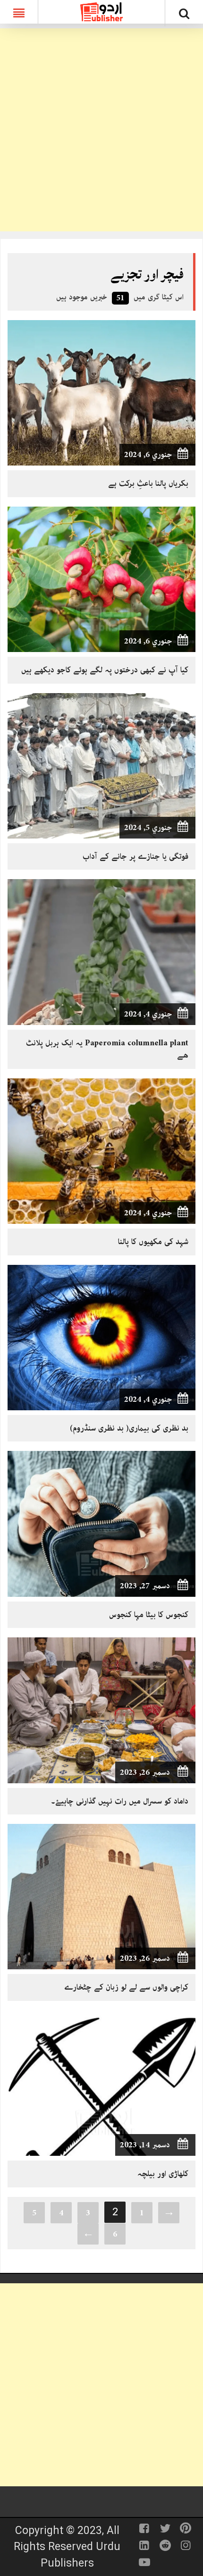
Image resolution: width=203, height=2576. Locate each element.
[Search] (184, 15)
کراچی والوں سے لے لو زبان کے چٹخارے (126, 1987)
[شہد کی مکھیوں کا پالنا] (101, 1151)
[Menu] (19, 12)
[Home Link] (101, 11)
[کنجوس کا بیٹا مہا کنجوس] (101, 1523)
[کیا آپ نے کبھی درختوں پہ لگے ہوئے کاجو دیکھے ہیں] (101, 579)
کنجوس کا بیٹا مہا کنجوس (149, 1615)
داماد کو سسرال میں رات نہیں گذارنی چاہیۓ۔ (120, 1801)
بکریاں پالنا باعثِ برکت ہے (148, 483)
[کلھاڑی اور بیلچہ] (101, 2083)
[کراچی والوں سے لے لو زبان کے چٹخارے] (101, 1896)
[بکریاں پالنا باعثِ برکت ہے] (101, 392)
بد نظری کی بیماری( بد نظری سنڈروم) (129, 1428)
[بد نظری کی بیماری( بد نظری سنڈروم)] (101, 1337)
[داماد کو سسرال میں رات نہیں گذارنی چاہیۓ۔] (101, 1710)
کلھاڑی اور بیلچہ (163, 2174)
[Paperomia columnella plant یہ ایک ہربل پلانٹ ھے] (101, 951)
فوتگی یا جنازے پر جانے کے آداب (135, 856)
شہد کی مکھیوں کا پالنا (153, 1242)
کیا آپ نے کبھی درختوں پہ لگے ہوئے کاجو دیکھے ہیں (105, 670)
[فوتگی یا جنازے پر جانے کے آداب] (101, 765)
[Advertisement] (101, 130)
